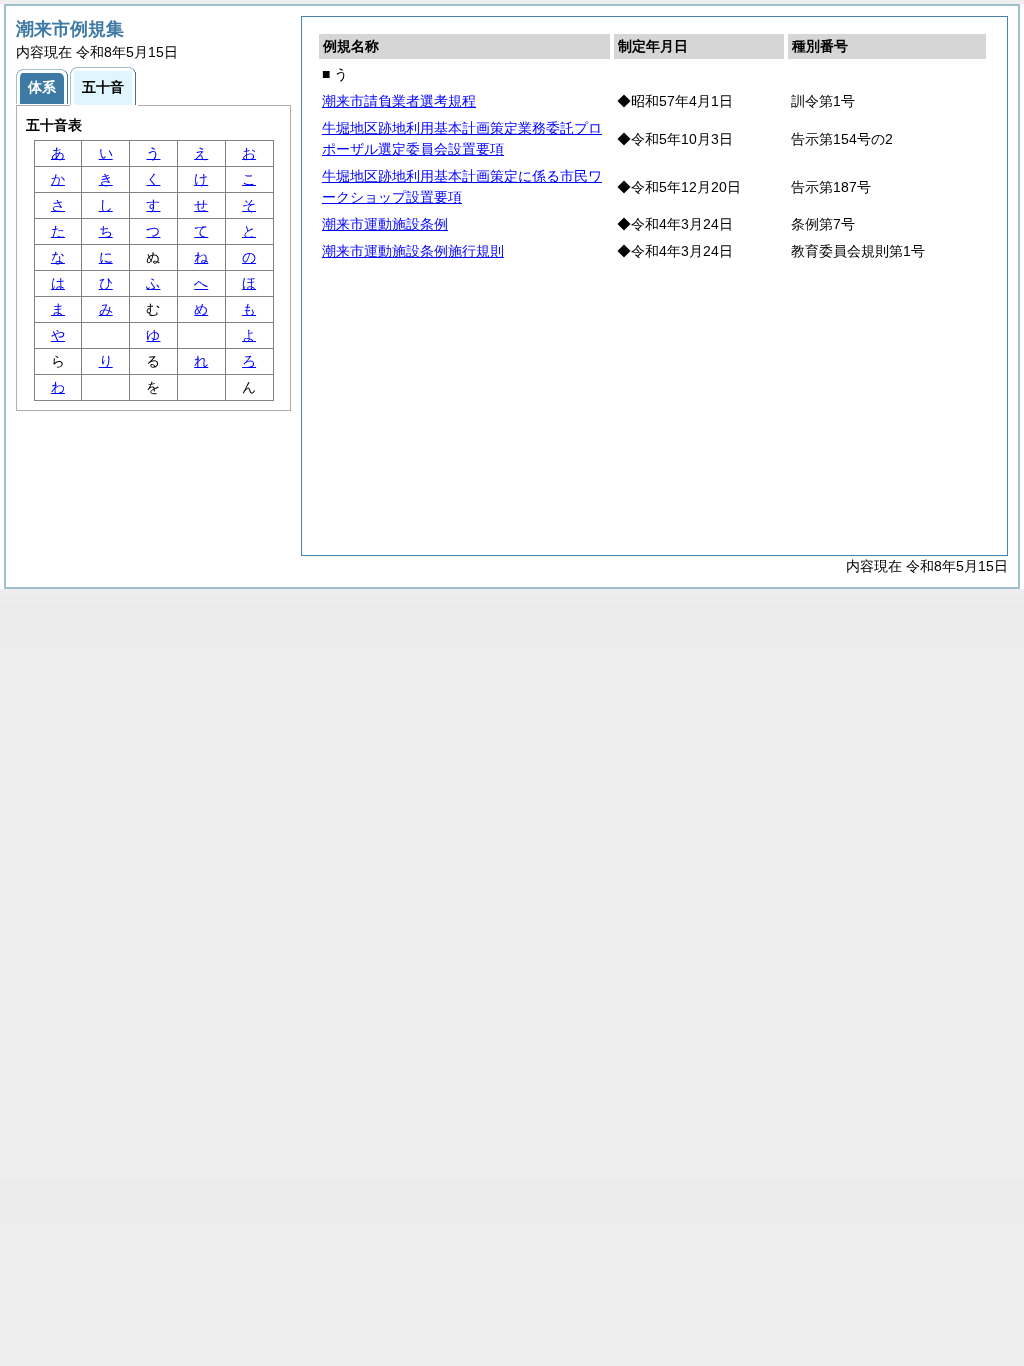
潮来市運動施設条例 (385, 224)
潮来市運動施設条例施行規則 (413, 251)
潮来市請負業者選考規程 (399, 101)
